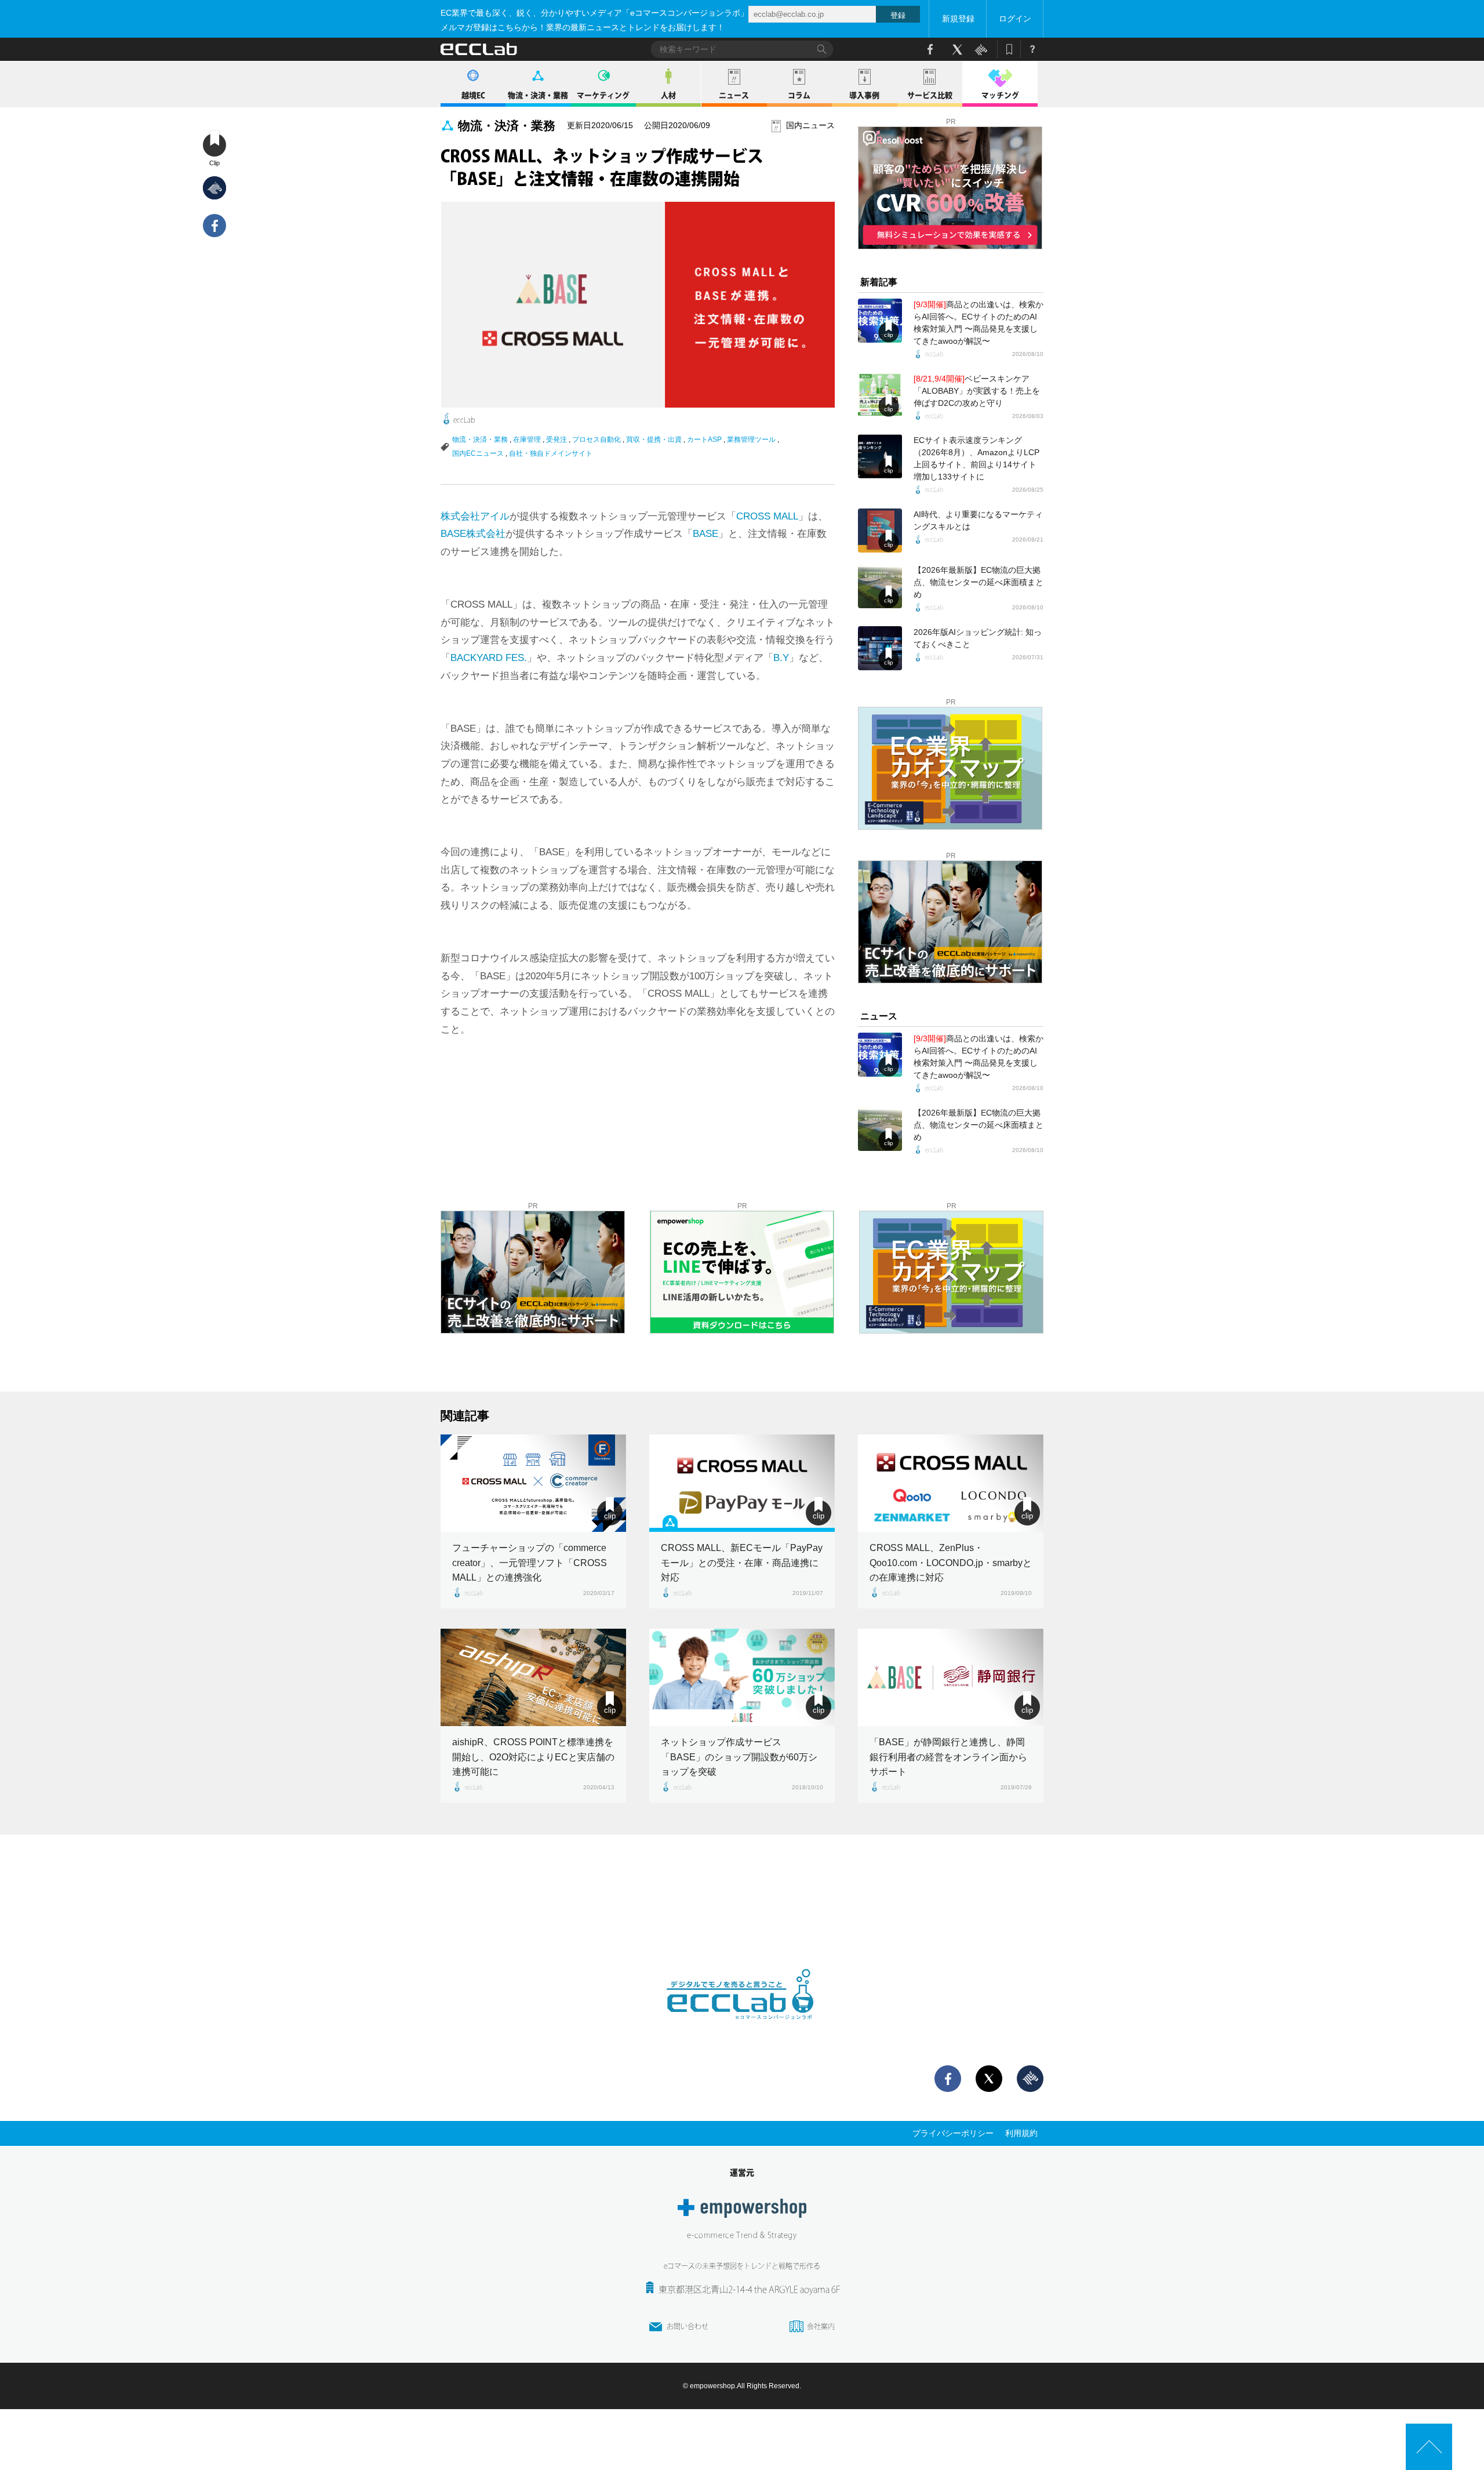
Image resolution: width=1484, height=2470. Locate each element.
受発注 (556, 439)
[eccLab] (742, 2029)
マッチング (1000, 95)
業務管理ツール (751, 439)
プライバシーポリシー (953, 2133)
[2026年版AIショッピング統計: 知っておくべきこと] (880, 648)
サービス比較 (930, 95)
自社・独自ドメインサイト (551, 453)
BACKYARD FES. (489, 658)
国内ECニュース (478, 453)
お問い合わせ (688, 2326)
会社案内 (821, 2326)
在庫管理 (527, 439)
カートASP (704, 439)
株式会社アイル (475, 516)
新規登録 (958, 19)
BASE (705, 534)
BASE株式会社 (473, 534)
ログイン (1015, 19)
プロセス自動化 (596, 439)
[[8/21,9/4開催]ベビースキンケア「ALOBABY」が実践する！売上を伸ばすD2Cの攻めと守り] (880, 395)
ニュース (734, 95)
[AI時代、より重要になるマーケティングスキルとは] (880, 531)
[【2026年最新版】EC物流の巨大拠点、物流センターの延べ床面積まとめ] (880, 586)
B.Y (781, 658)
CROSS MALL (767, 516)
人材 (668, 95)
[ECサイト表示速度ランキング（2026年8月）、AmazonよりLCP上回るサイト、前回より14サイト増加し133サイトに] (880, 456)
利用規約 (1021, 2133)
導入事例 (864, 95)
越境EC (473, 95)
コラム (799, 95)
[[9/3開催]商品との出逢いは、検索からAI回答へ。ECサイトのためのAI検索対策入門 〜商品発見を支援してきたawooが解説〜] (880, 321)
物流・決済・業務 (538, 95)
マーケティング (603, 95)
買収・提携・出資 (654, 439)
